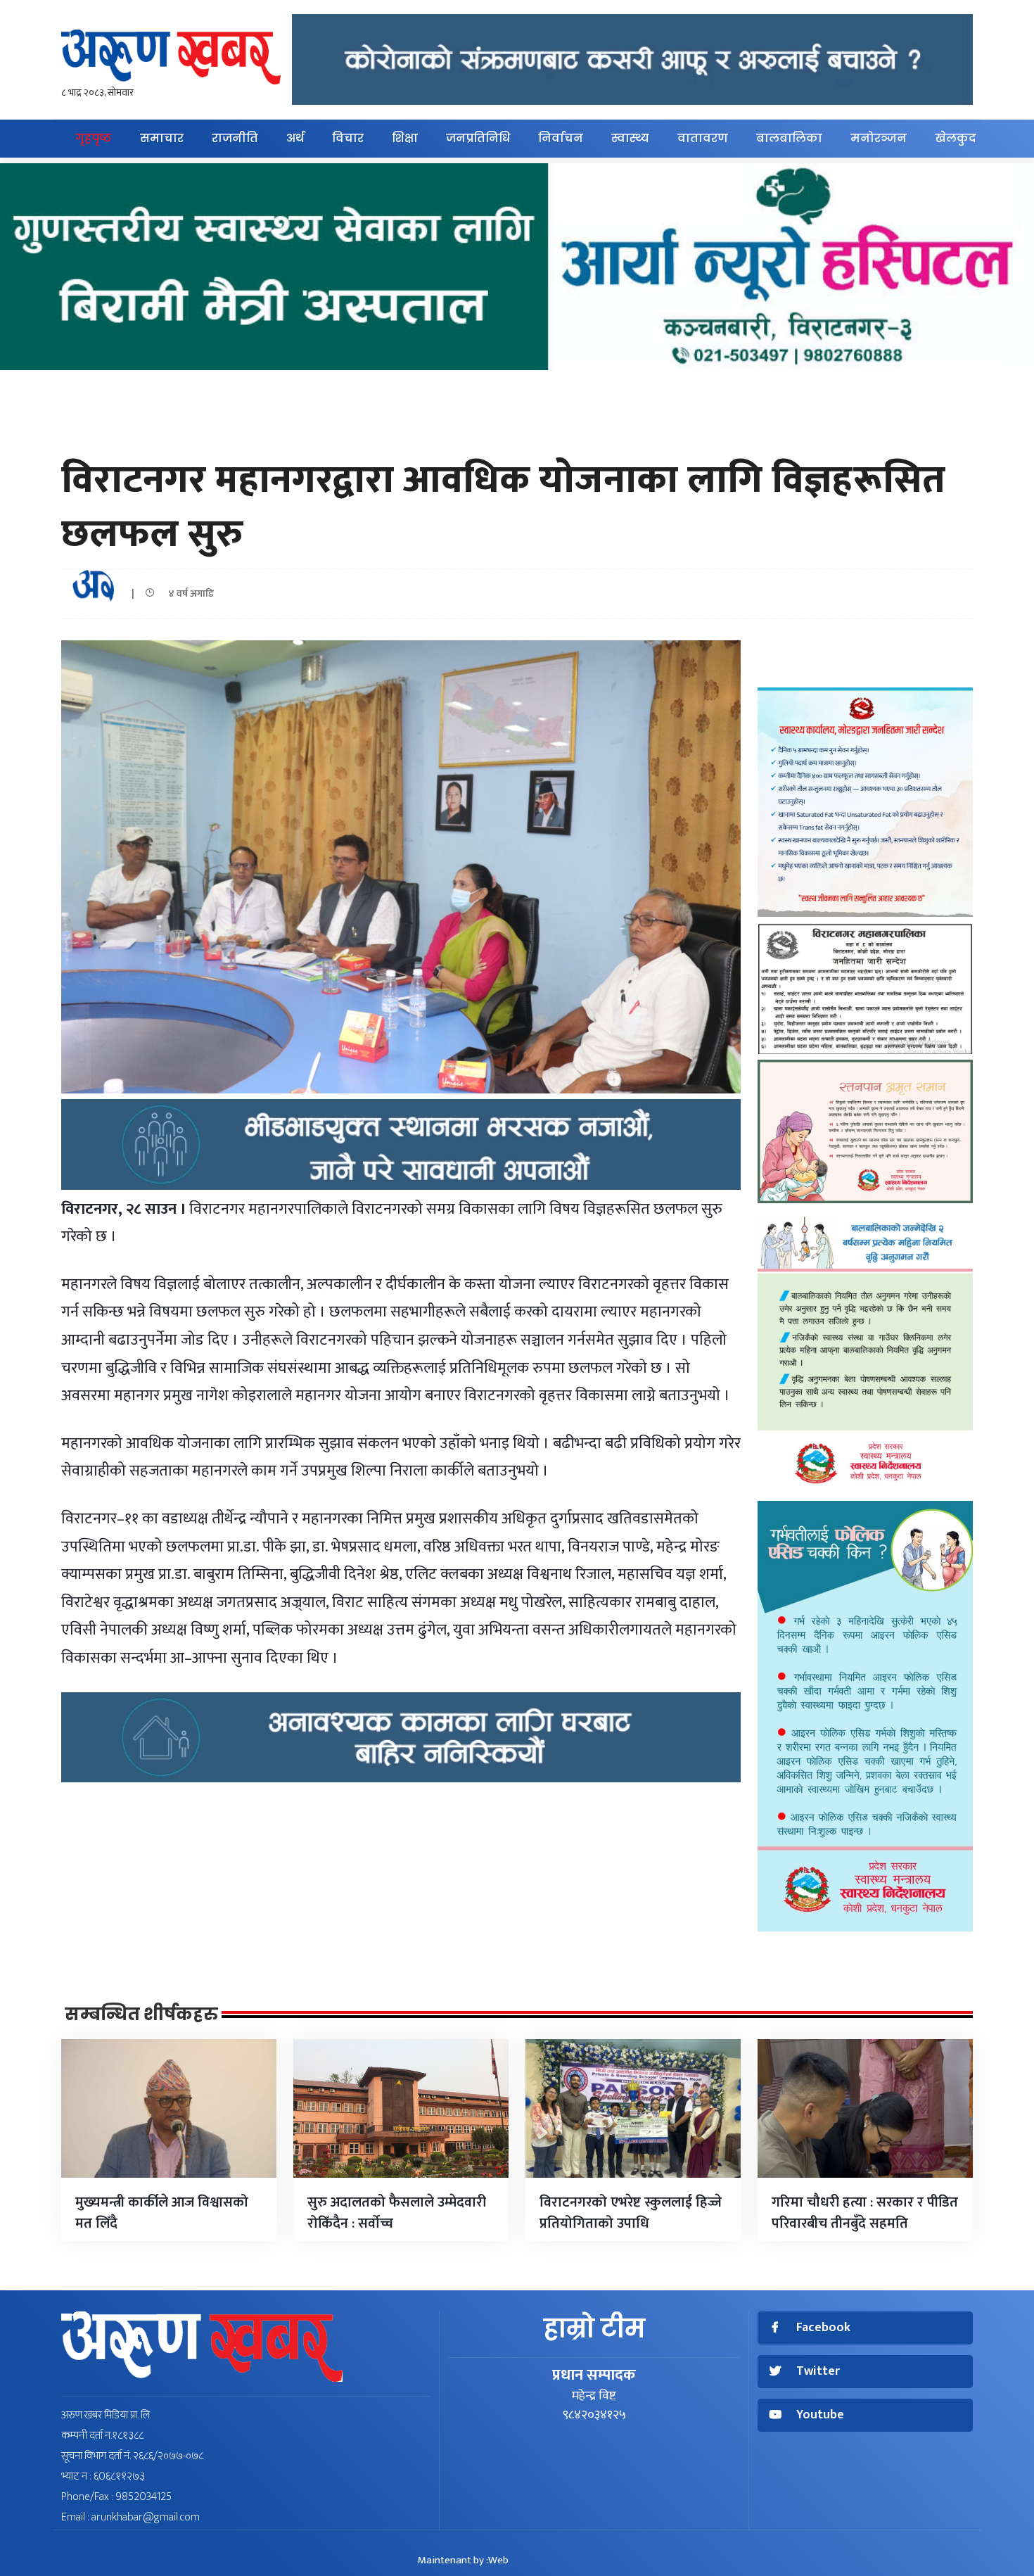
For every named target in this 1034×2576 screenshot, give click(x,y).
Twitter (818, 2372)
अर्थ (295, 138)
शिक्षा (405, 138)
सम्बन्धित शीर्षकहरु (141, 2015)
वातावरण (703, 138)
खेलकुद (956, 138)
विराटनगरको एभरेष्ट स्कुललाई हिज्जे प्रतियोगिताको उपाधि (631, 2213)
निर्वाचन (561, 138)
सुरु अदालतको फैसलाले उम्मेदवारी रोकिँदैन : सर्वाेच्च (397, 2213)
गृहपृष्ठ (94, 138)
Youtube (820, 2415)
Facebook (823, 2328)
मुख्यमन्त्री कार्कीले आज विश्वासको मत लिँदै (162, 2213)
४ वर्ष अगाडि (188, 594)
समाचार (162, 138)
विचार (348, 138)
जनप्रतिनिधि (478, 138)
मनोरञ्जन (879, 138)
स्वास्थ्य (630, 138)
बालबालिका (789, 138)
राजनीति (235, 138)
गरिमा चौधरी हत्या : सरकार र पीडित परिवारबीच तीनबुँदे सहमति (865, 2213)
